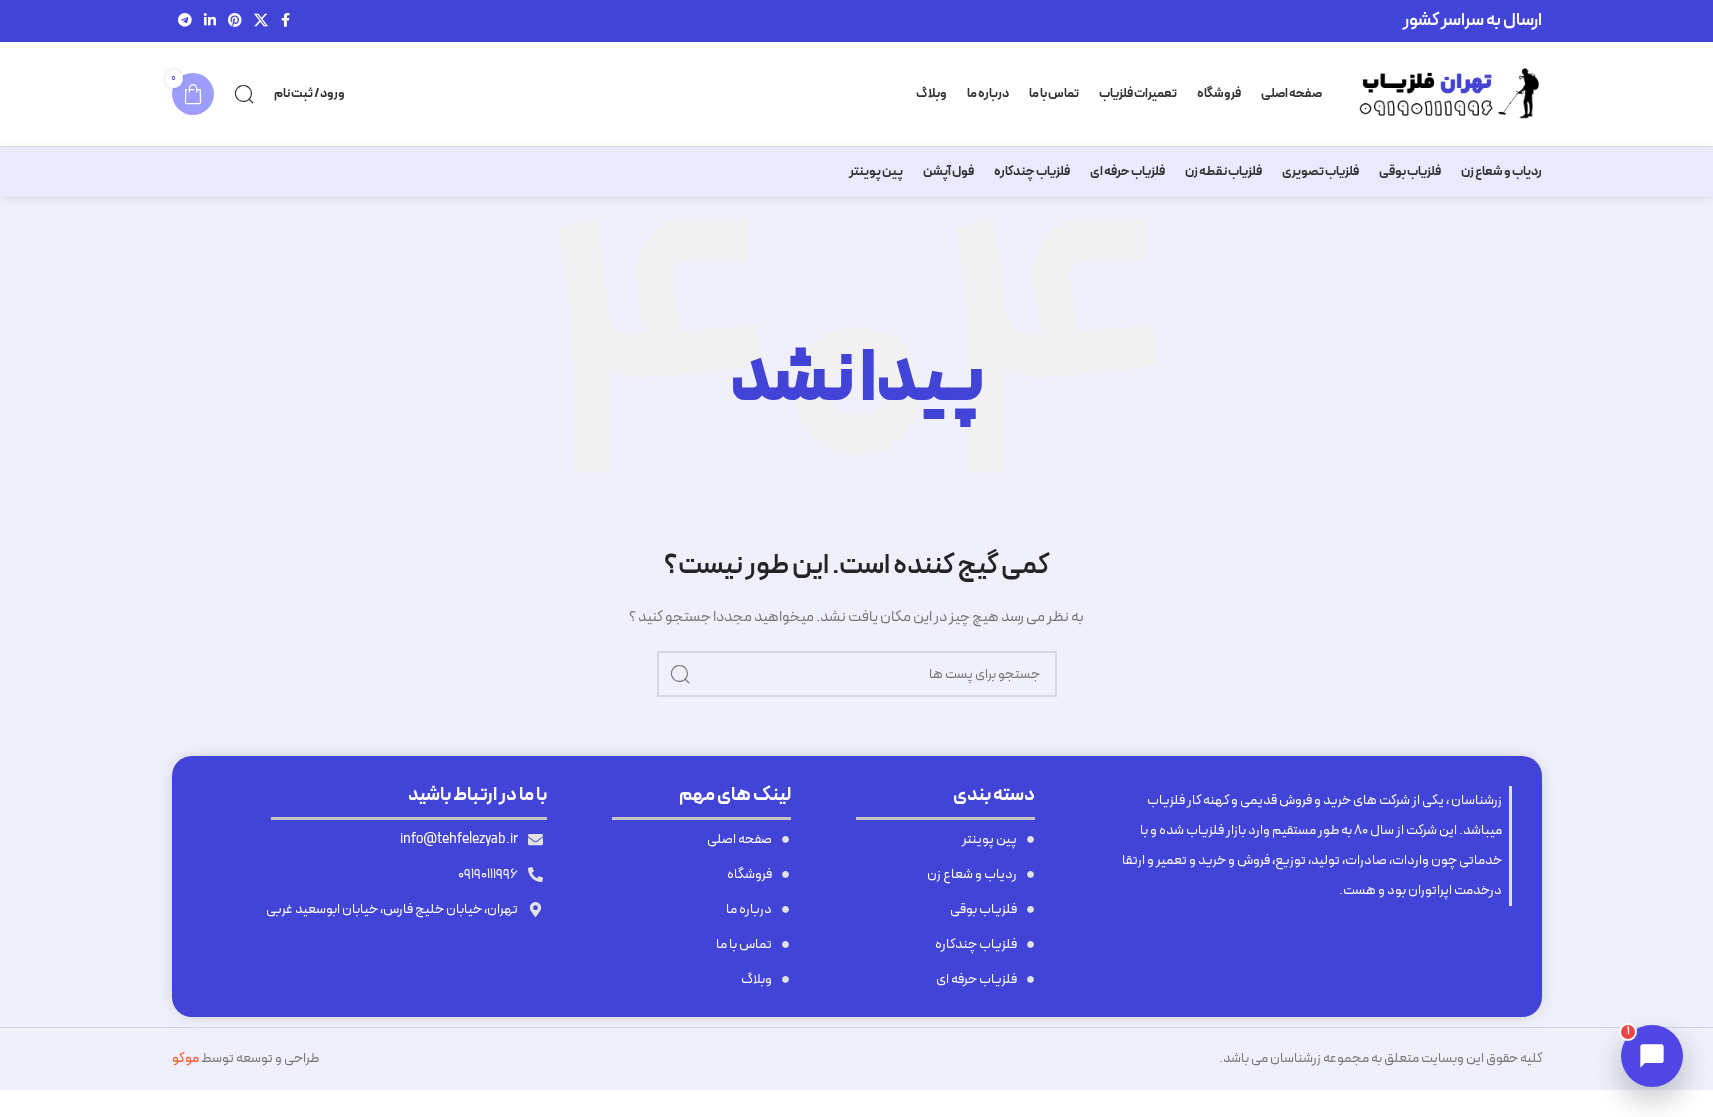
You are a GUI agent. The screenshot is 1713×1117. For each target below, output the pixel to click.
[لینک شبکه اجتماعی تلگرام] (185, 21)
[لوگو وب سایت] (1442, 93)
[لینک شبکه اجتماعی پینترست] (235, 21)
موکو (185, 1058)
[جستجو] (244, 94)
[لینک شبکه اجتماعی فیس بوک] (286, 21)
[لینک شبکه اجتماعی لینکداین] (210, 21)
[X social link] (261, 21)
